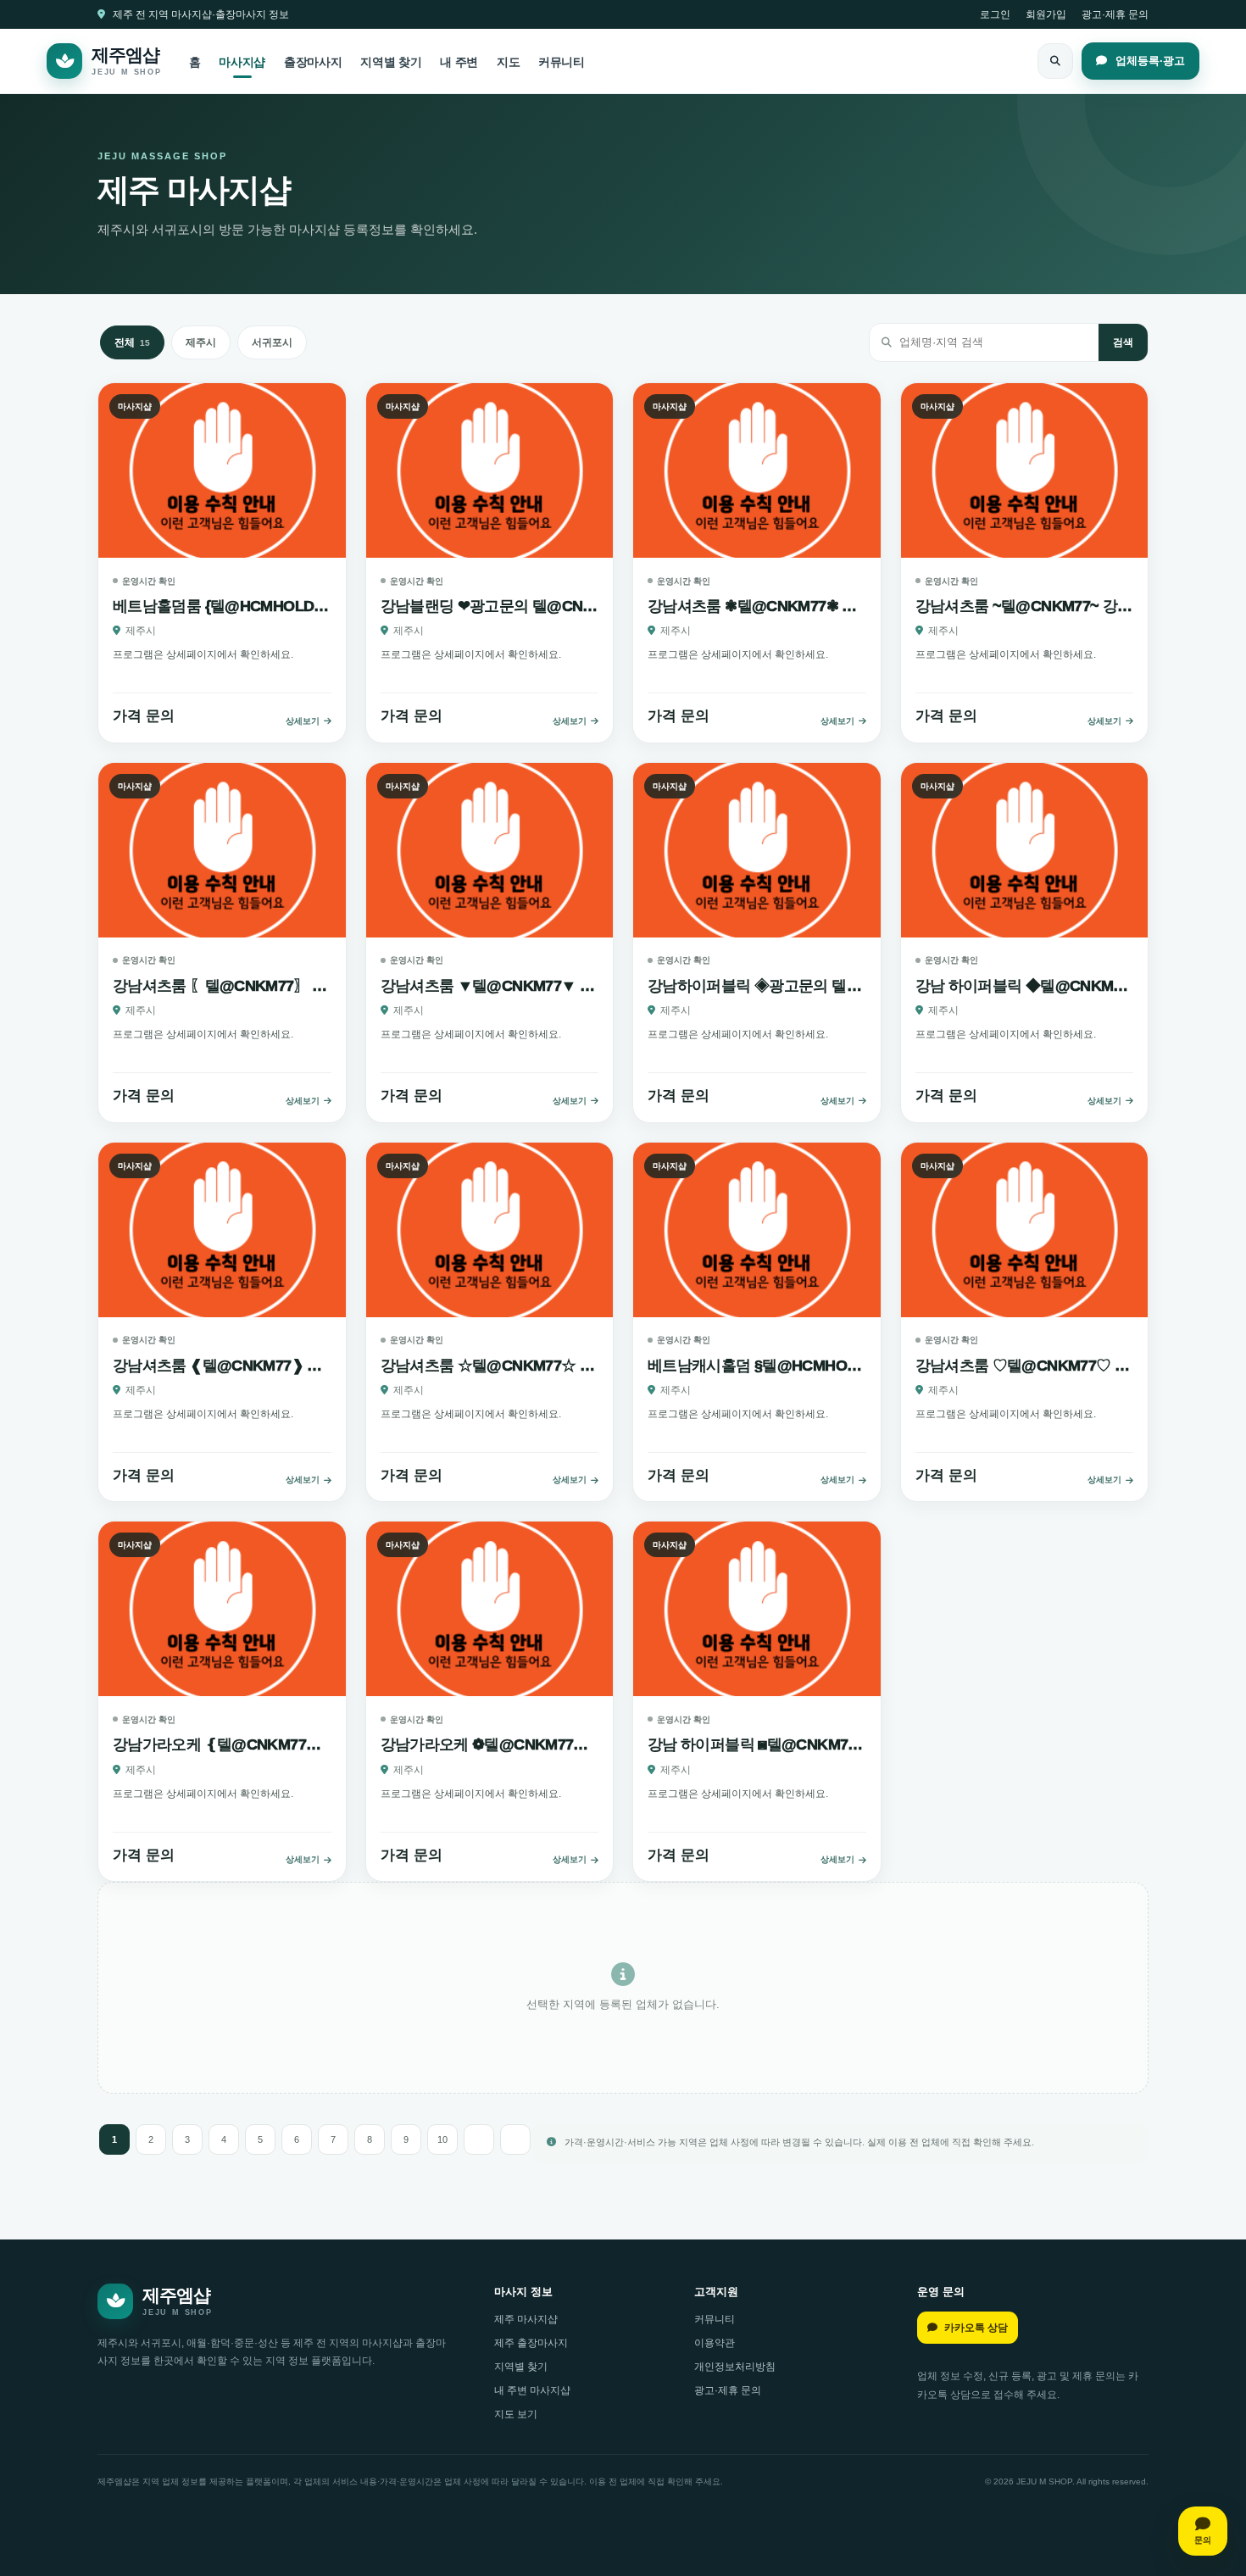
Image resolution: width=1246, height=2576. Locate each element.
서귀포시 (272, 342)
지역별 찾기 (391, 62)
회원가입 (1046, 14)
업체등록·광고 (1149, 61)
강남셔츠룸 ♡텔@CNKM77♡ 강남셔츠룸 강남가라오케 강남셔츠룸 (1025, 1366)
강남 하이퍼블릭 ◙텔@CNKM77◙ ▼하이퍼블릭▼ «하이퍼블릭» (757, 1744)
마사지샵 (242, 62)
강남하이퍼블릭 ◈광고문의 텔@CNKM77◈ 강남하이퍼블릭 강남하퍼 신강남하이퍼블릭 (757, 986)
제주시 (201, 342)
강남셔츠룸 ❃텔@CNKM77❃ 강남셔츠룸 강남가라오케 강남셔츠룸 (757, 606)
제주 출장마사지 (531, 2343)
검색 (1123, 342)
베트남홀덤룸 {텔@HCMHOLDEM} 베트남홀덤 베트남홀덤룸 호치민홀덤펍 (222, 606)
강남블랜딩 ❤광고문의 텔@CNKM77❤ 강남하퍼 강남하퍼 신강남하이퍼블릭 (490, 606)
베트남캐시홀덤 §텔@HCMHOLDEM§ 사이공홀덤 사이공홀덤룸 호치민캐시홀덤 (757, 1366)
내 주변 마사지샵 (532, 2390)
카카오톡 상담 (976, 2328)
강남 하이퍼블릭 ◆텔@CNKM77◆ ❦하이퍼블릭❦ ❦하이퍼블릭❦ (1025, 986)
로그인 (995, 14)
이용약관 (715, 2343)
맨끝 (515, 2139)
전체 (132, 342)
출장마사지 (313, 62)
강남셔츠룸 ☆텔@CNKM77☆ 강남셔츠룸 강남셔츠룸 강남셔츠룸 (490, 1366)
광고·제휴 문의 (1115, 14)
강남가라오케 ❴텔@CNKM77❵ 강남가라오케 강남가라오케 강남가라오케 (222, 1744)
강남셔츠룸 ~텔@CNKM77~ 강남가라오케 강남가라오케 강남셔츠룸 (1025, 606)
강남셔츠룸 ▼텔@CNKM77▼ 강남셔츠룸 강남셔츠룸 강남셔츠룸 (490, 986)
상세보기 (303, 721)
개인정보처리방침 (735, 2367)
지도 (508, 62)
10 (442, 2139)
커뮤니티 (562, 62)
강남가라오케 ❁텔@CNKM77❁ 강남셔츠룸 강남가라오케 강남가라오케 (490, 1744)
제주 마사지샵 (526, 2319)
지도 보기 (516, 2414)
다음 (479, 2139)
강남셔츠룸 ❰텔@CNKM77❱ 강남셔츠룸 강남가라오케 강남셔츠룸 (222, 1366)
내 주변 (459, 62)
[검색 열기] (1055, 61)
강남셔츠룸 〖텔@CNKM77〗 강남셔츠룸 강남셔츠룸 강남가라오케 (222, 986)
